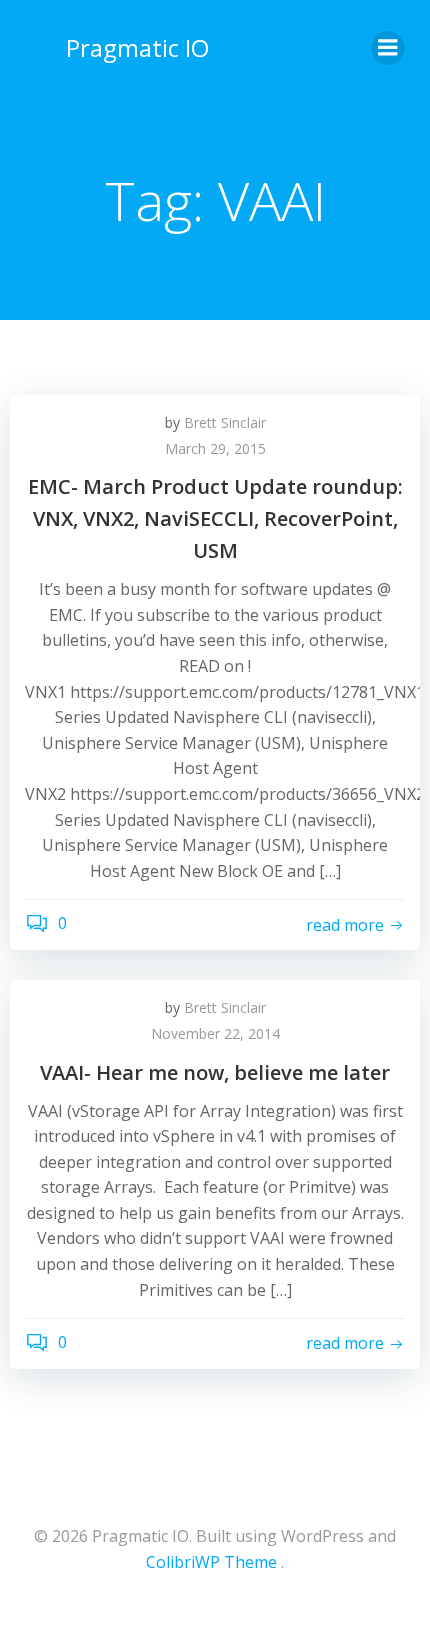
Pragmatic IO (137, 47)
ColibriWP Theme (211, 1562)
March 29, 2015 (215, 448)
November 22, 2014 (215, 1033)
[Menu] (388, 48)
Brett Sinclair (225, 422)
